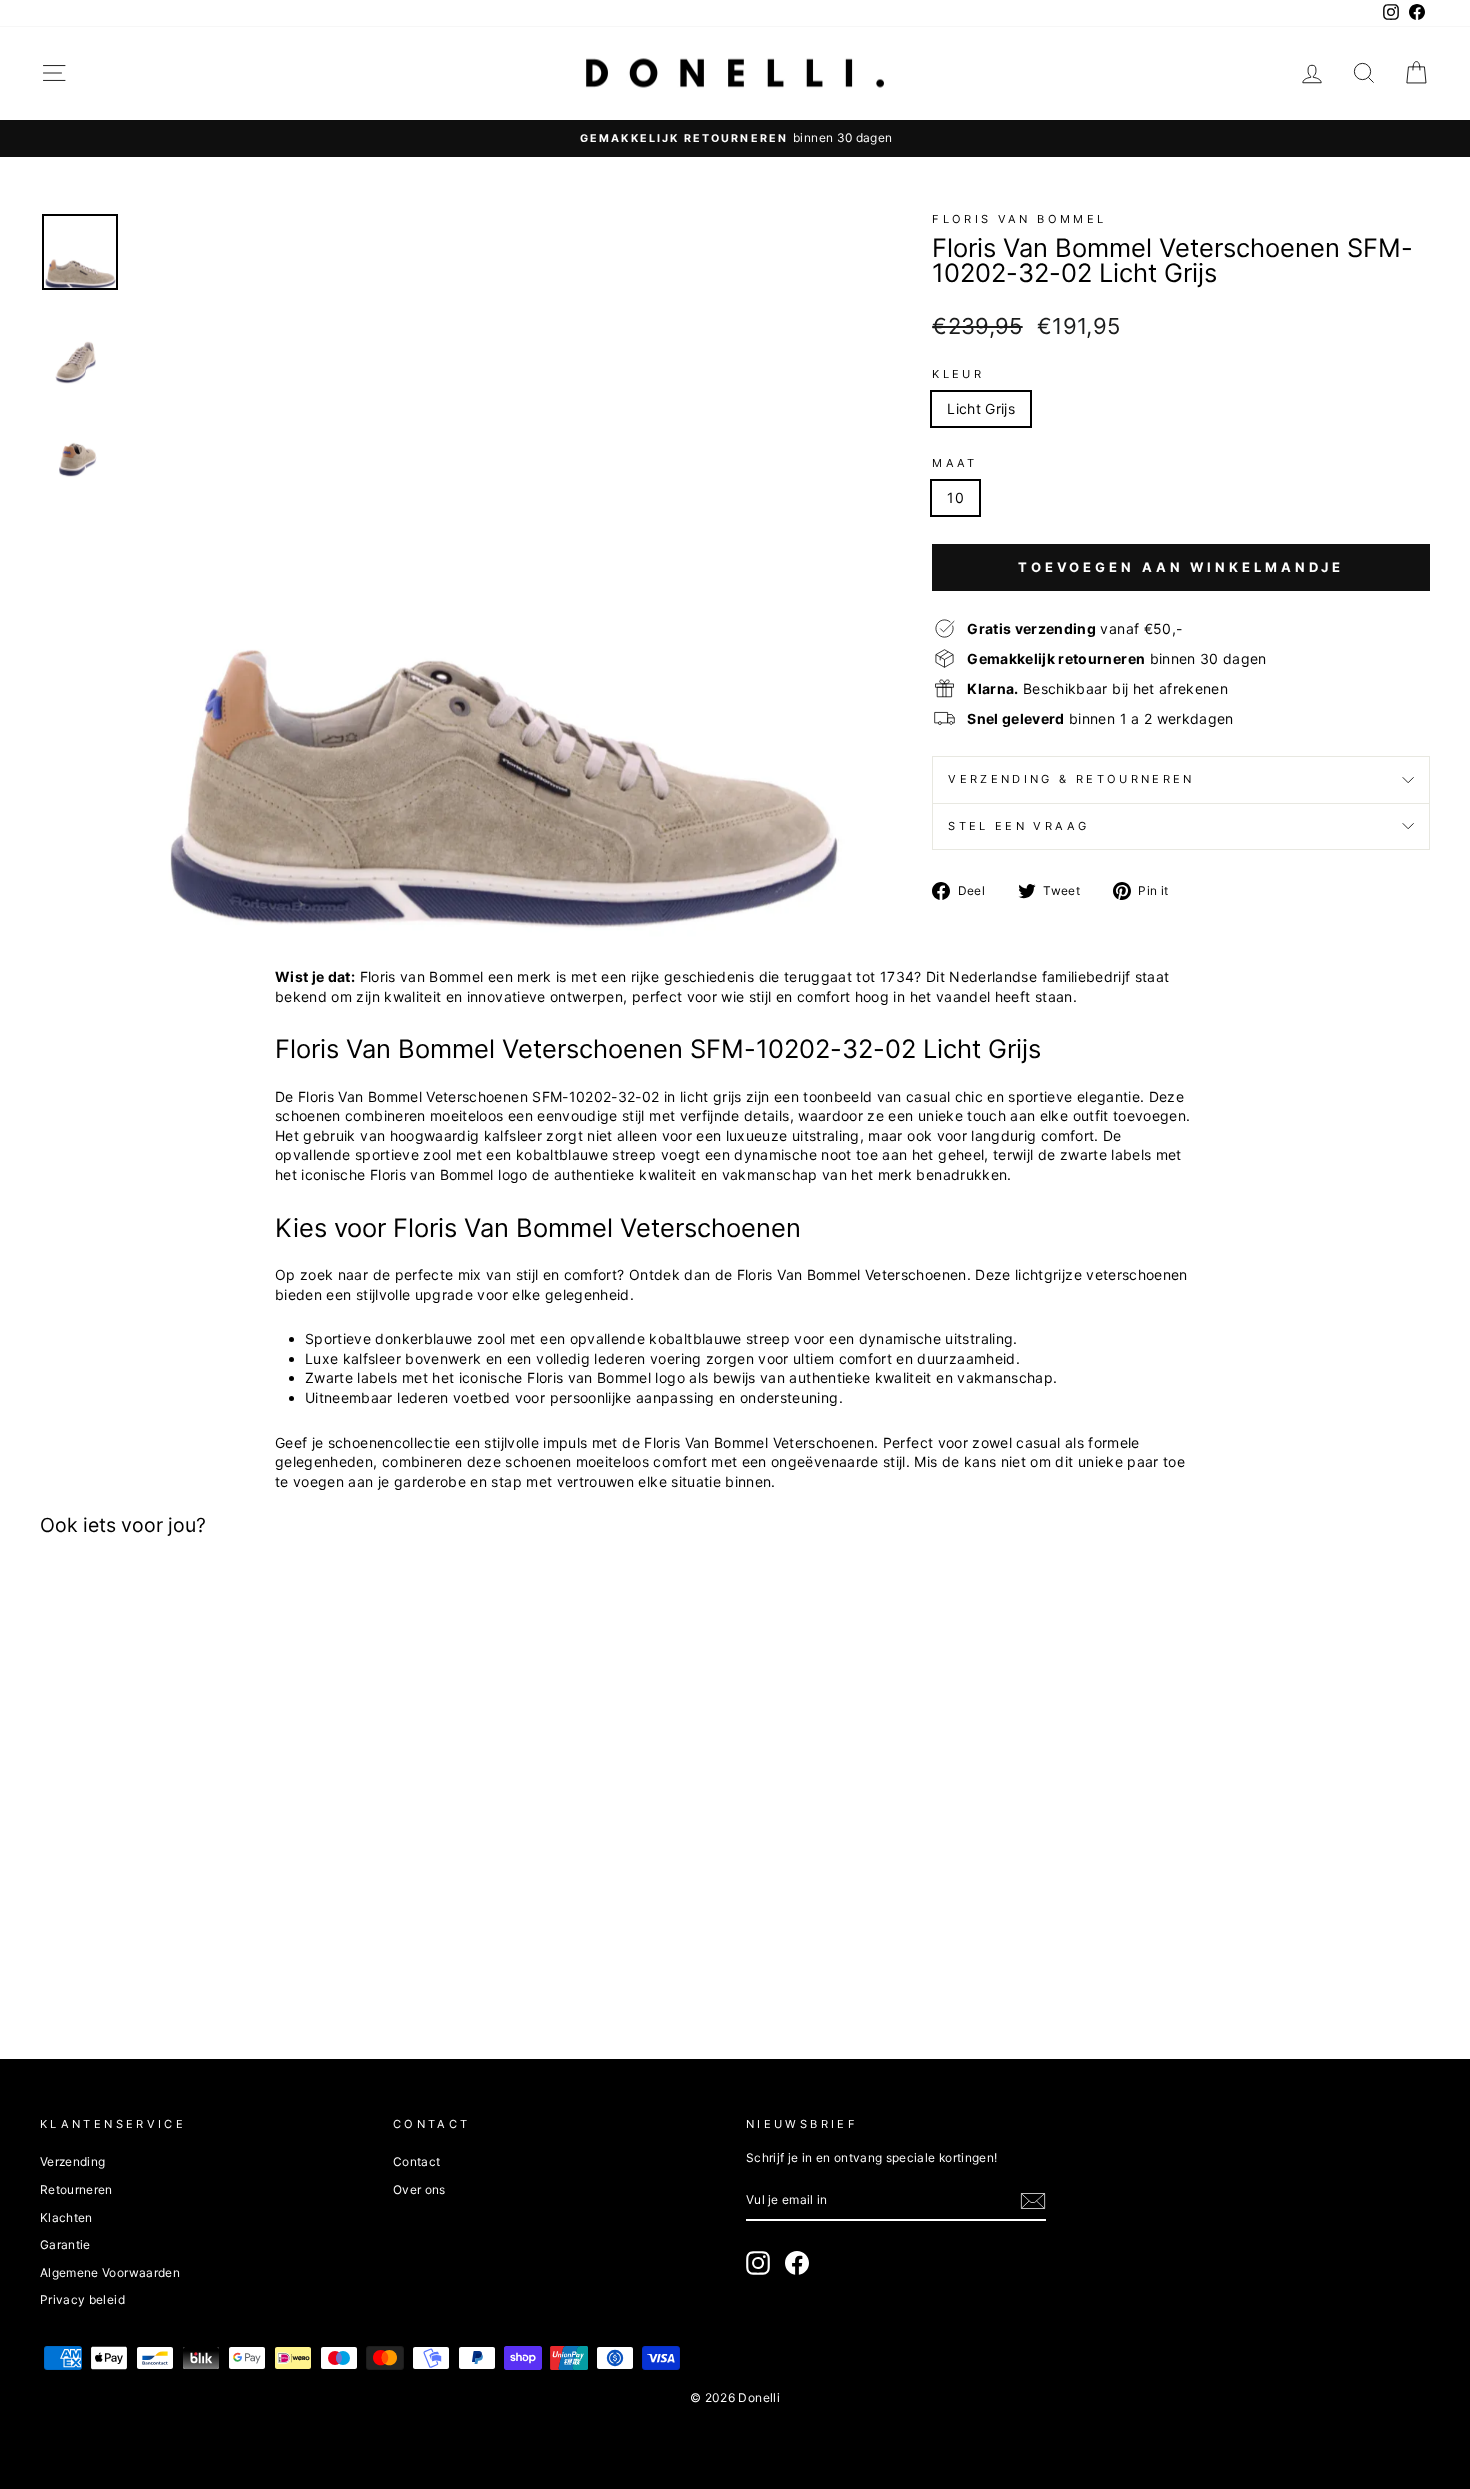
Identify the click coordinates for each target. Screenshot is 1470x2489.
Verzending (73, 2161)
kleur (958, 374)
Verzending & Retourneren (1071, 779)
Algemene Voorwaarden (110, 2272)
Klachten (66, 2217)
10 (955, 497)
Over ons (419, 2189)
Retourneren (76, 2189)
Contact (416, 2161)
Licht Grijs (981, 408)
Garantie (65, 2244)
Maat (954, 463)
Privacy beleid (82, 2299)
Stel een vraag (1018, 826)
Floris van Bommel (1019, 219)
